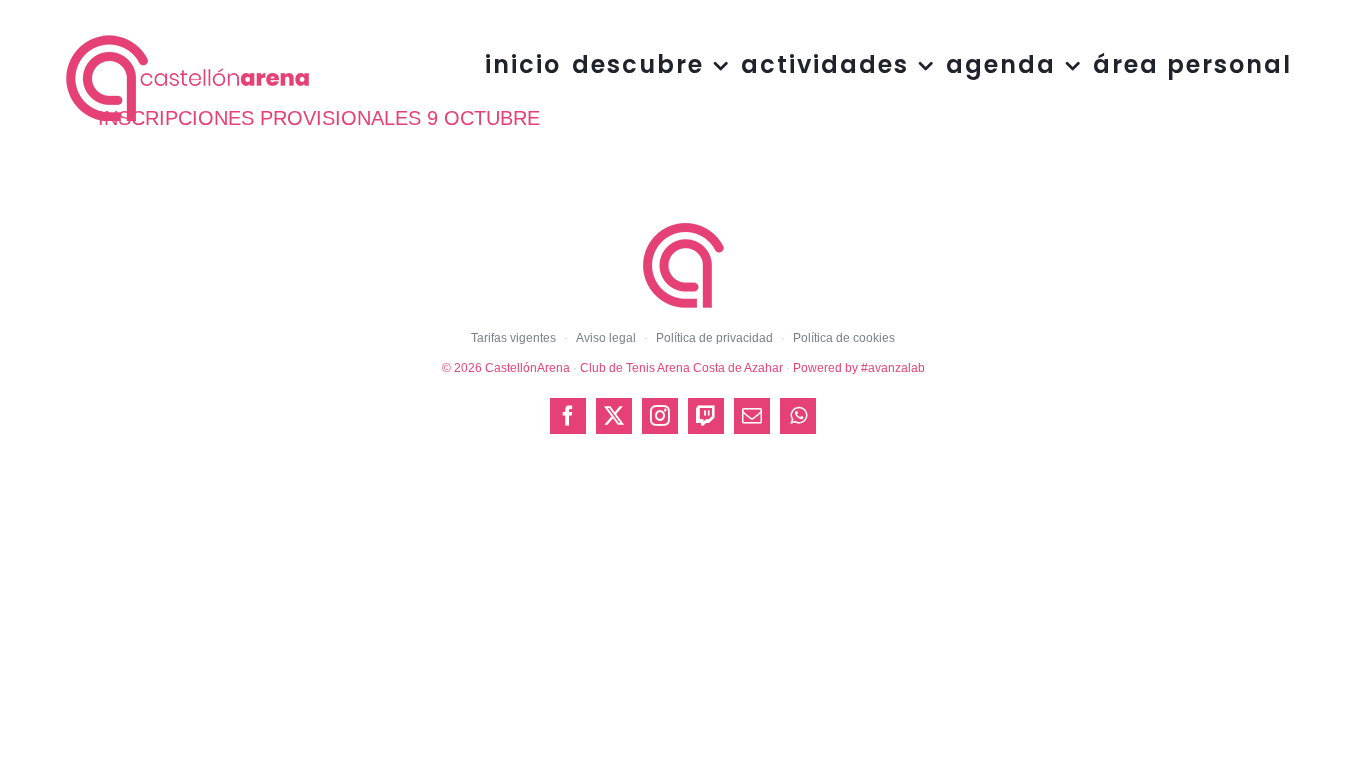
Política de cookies (844, 338)
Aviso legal (606, 338)
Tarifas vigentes (513, 338)
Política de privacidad (714, 338)
